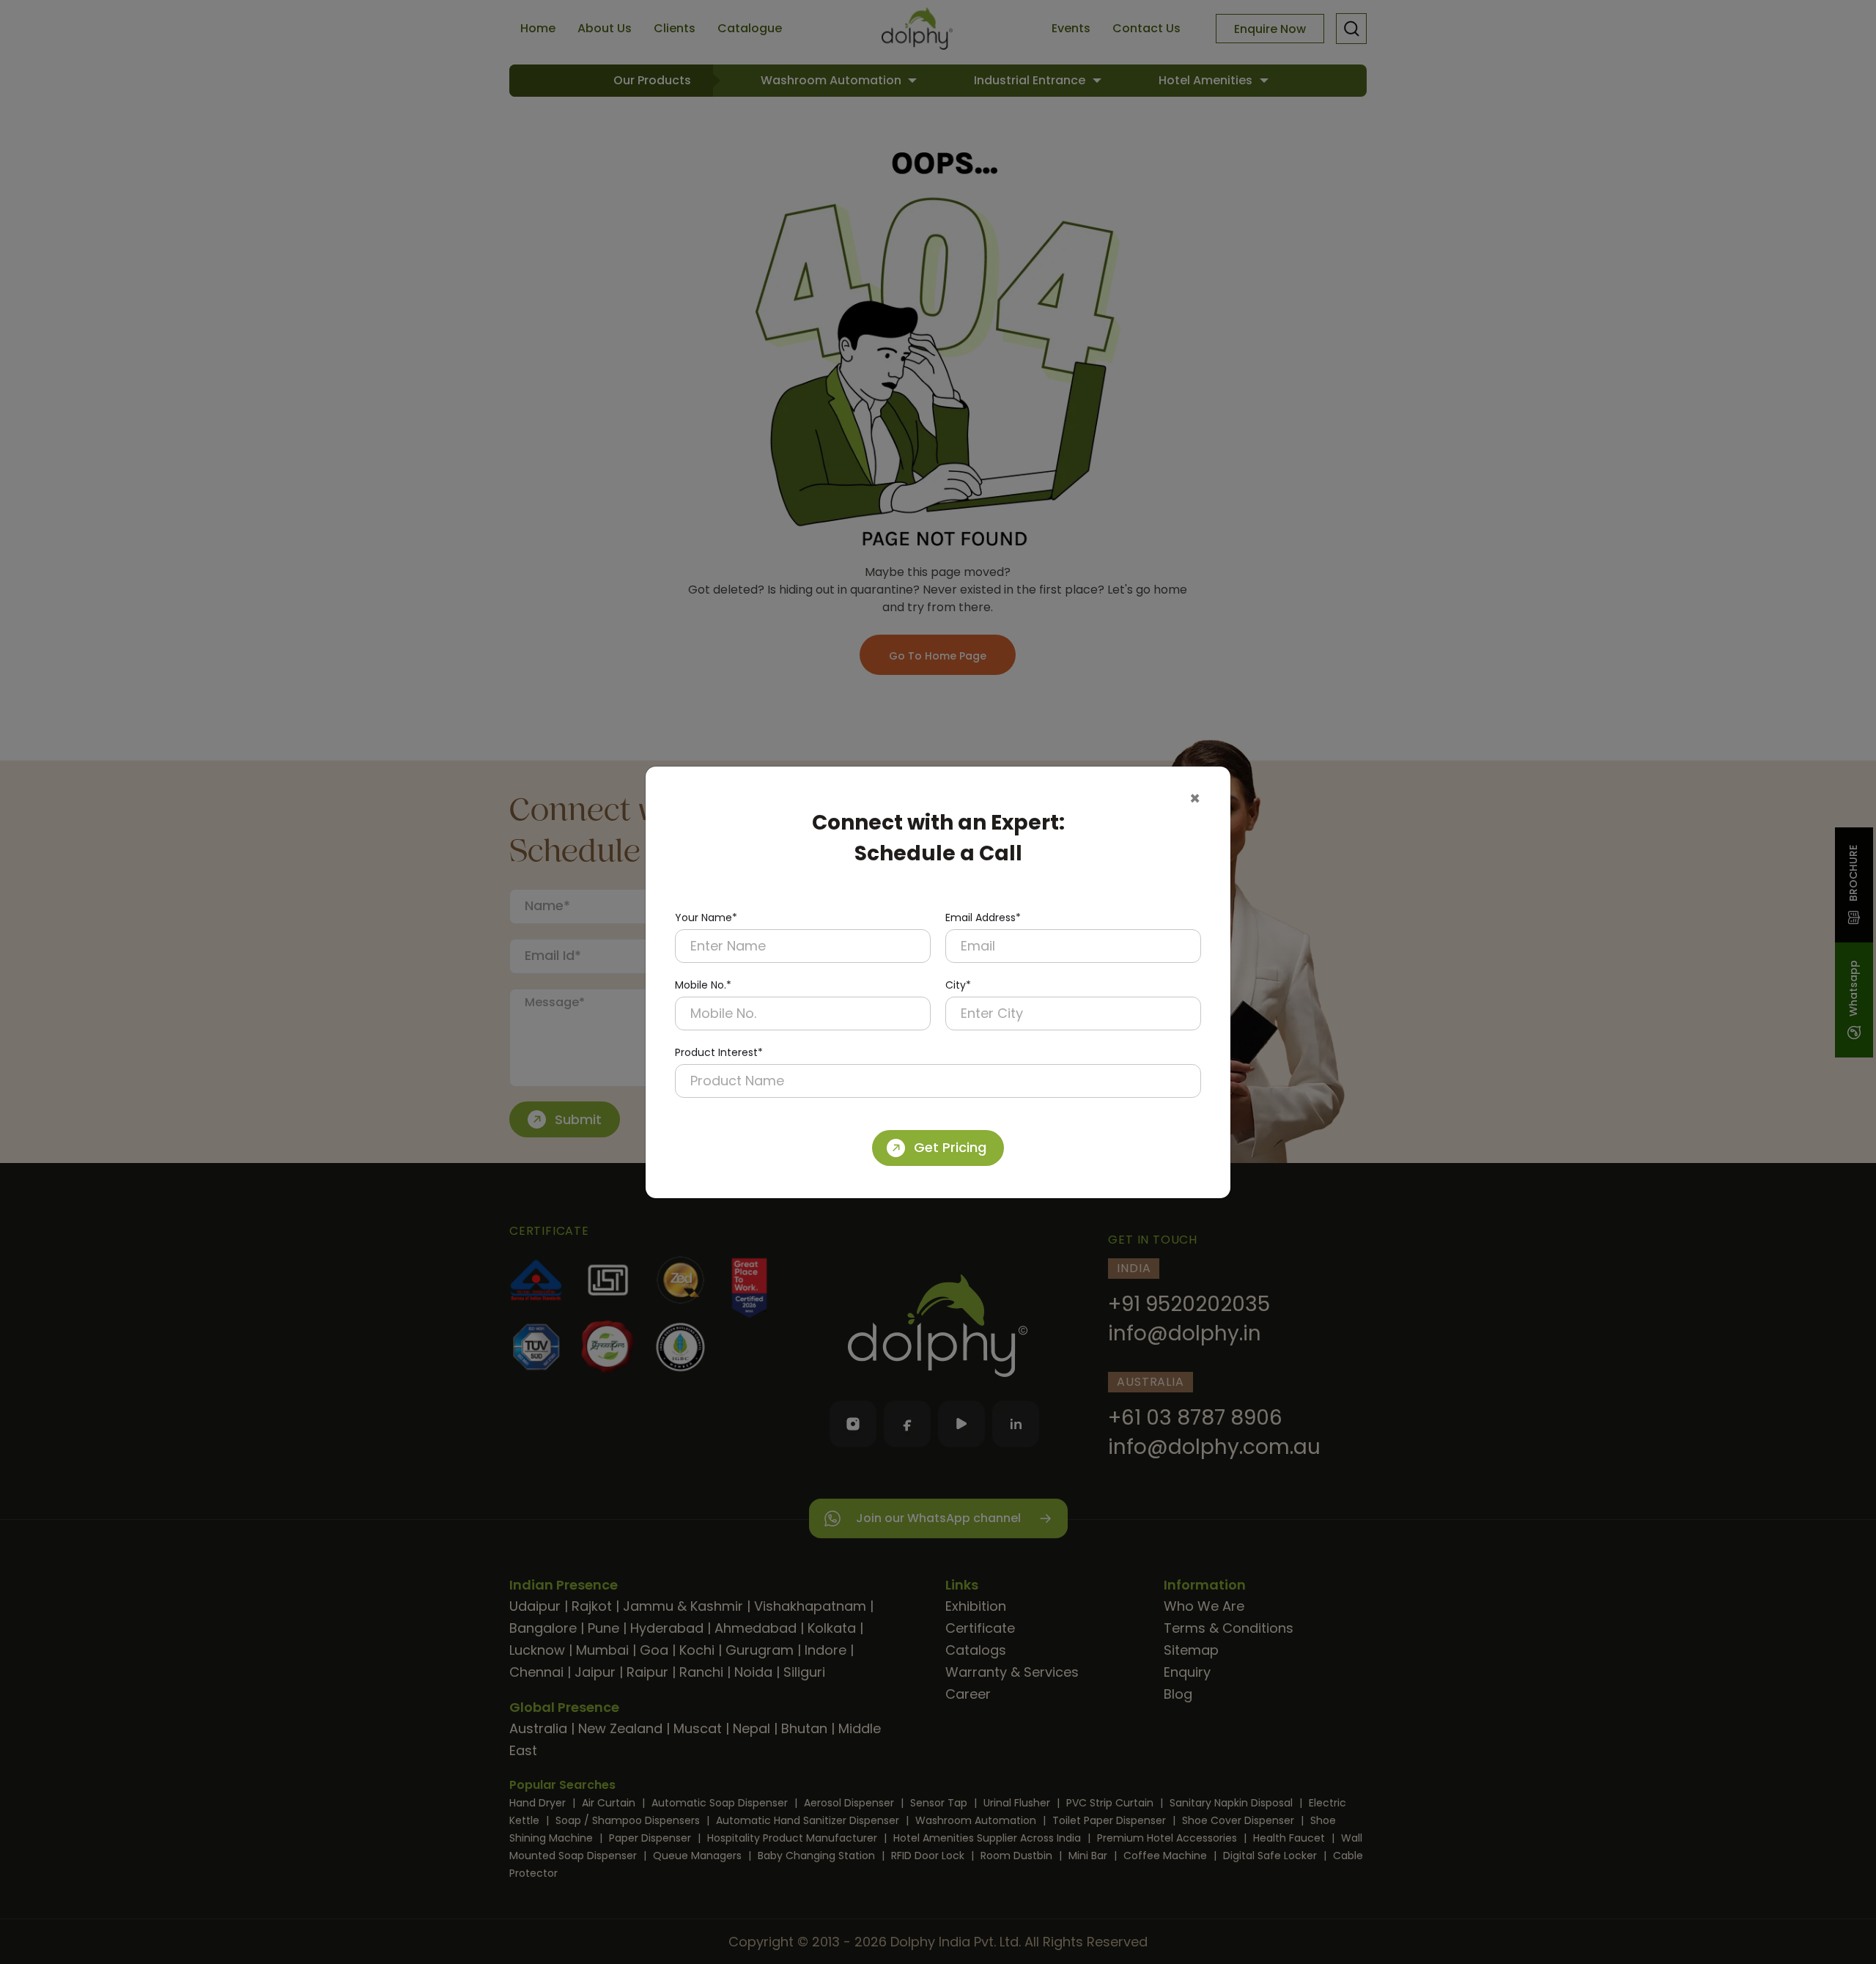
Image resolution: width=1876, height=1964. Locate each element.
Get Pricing (950, 1147)
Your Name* (706, 918)
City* (958, 985)
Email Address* (983, 918)
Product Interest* (719, 1052)
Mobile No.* (703, 985)
